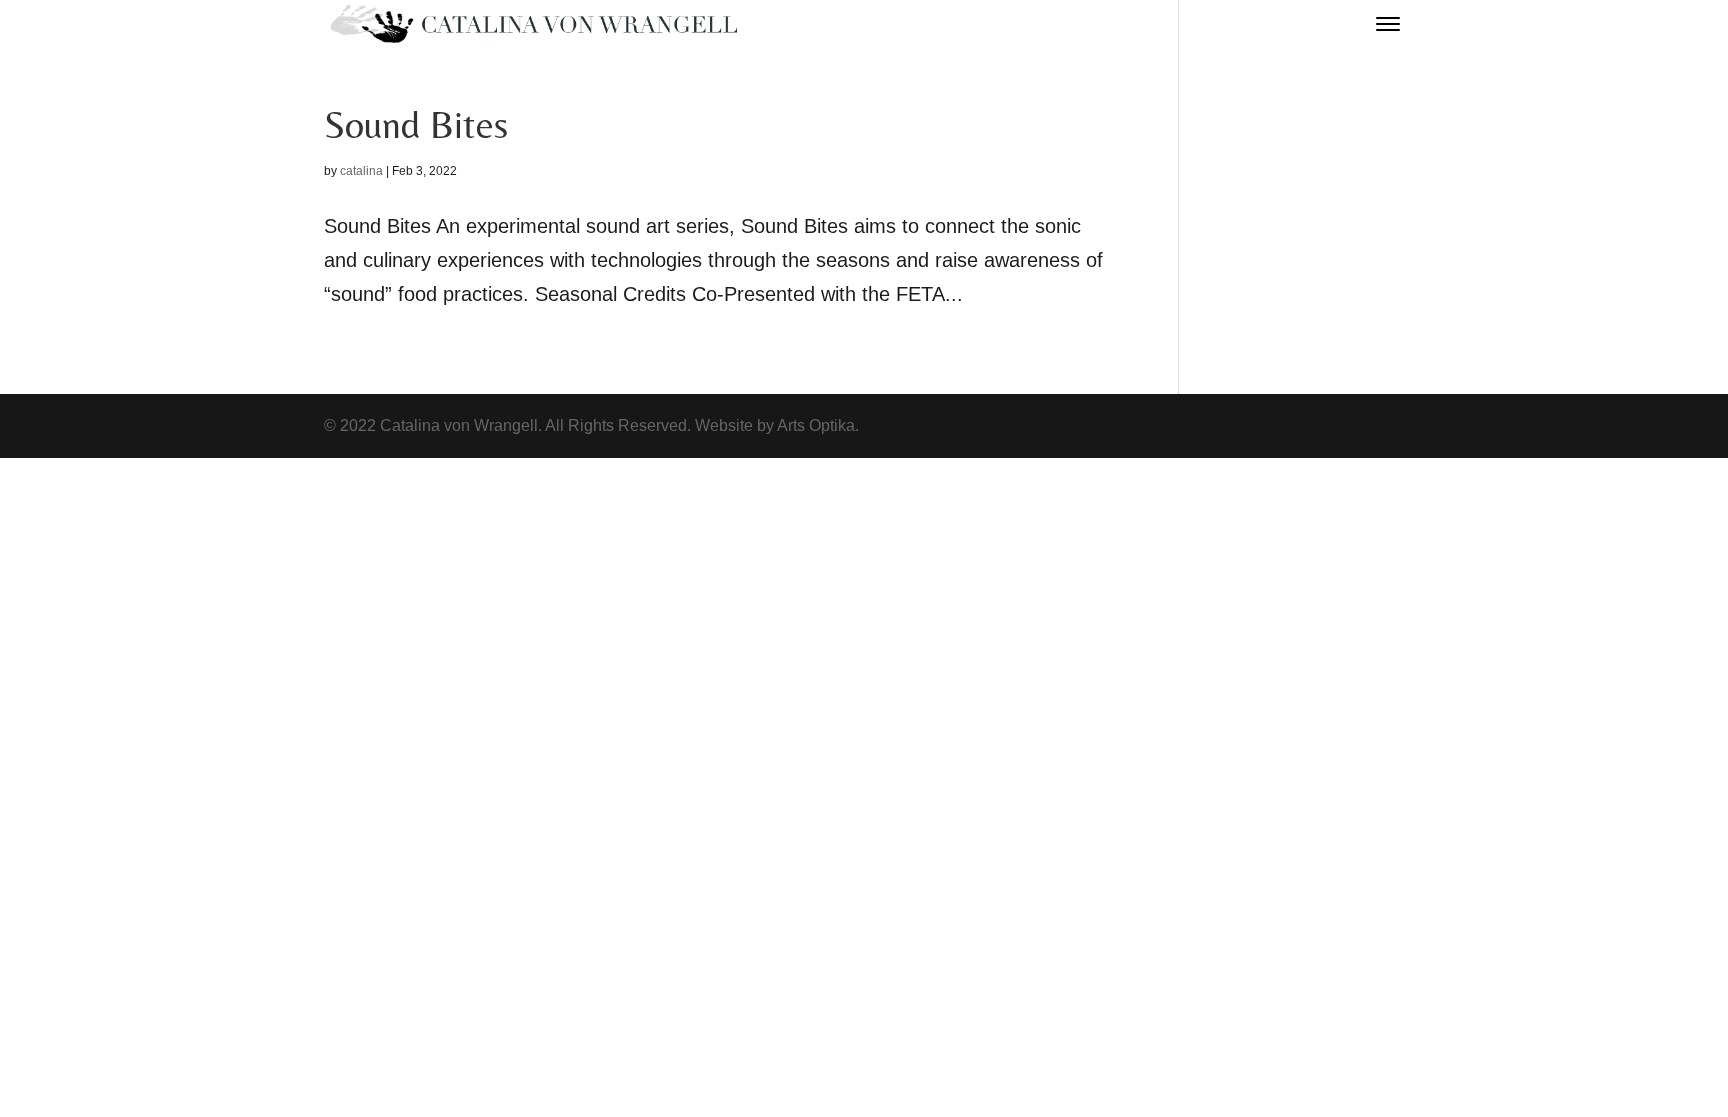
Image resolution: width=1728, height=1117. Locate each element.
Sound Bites (416, 125)
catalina (361, 171)
